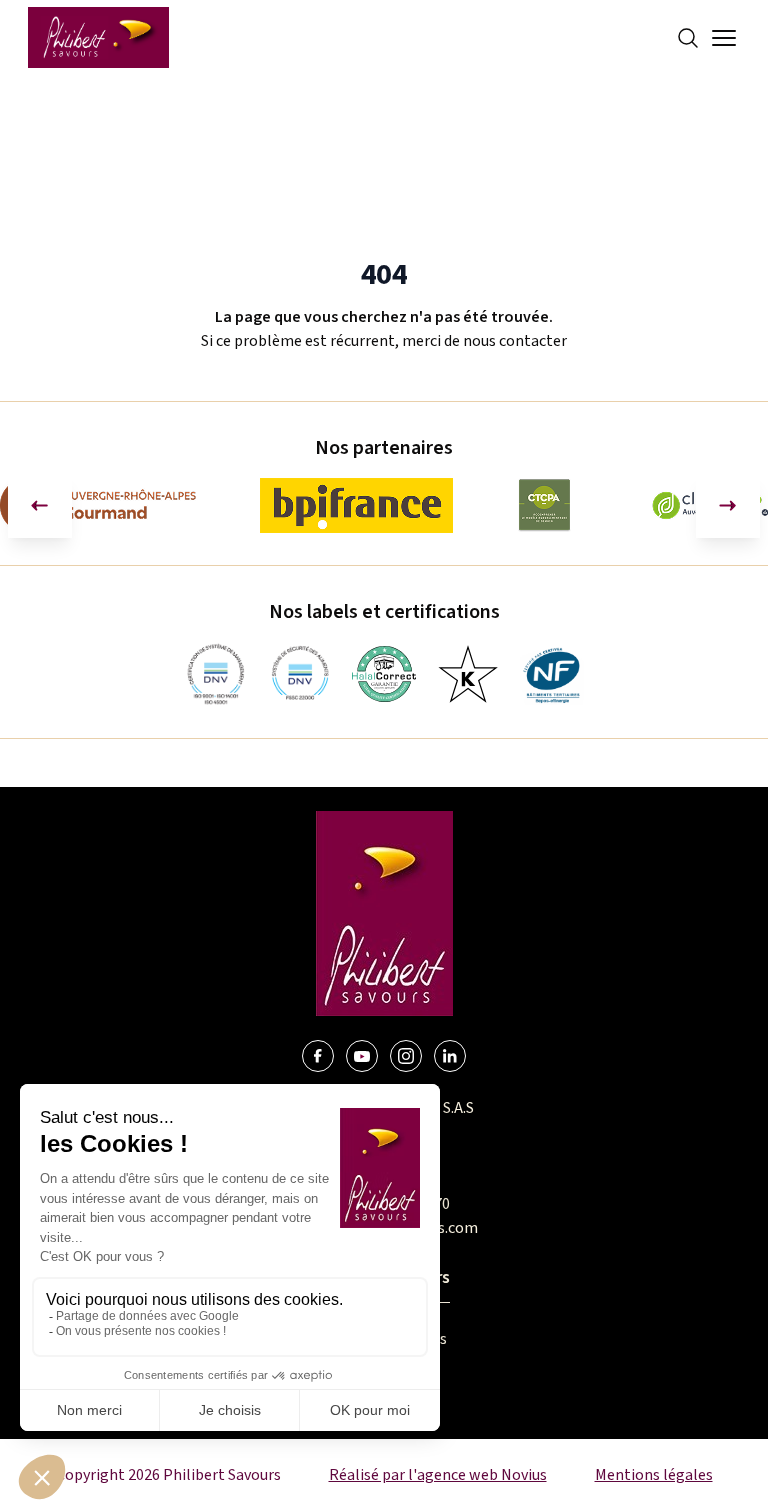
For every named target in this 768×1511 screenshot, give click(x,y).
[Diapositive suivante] (728, 506)
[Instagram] (406, 1056)
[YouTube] (362, 1056)
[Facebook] (318, 1056)
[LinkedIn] (450, 1056)
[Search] (688, 38)
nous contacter (515, 341)
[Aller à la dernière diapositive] (40, 506)
